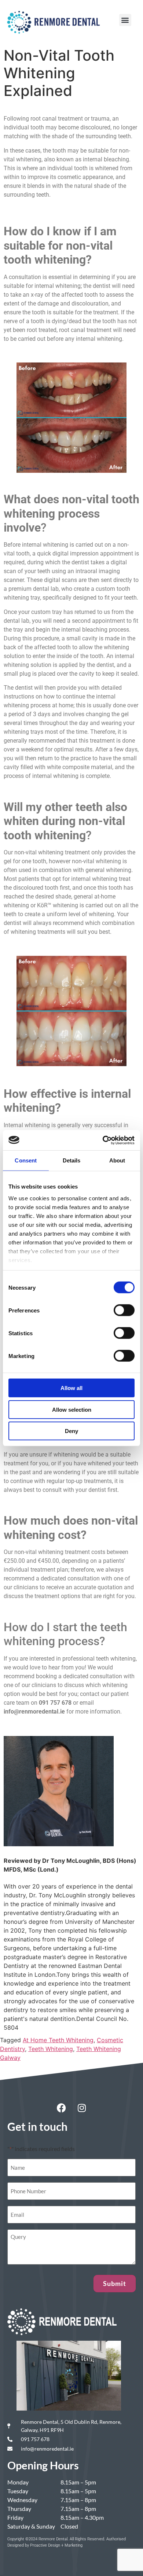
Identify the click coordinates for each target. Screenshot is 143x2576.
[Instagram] (82, 2108)
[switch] (124, 1310)
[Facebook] (62, 2108)
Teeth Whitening (51, 2049)
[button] (125, 20)
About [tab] (117, 1160)
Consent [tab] (26, 1160)
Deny (71, 1431)
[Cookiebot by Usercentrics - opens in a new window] (103, 1140)
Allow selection (72, 1409)
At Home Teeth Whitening (58, 2040)
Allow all (71, 1388)
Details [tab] (72, 1160)
